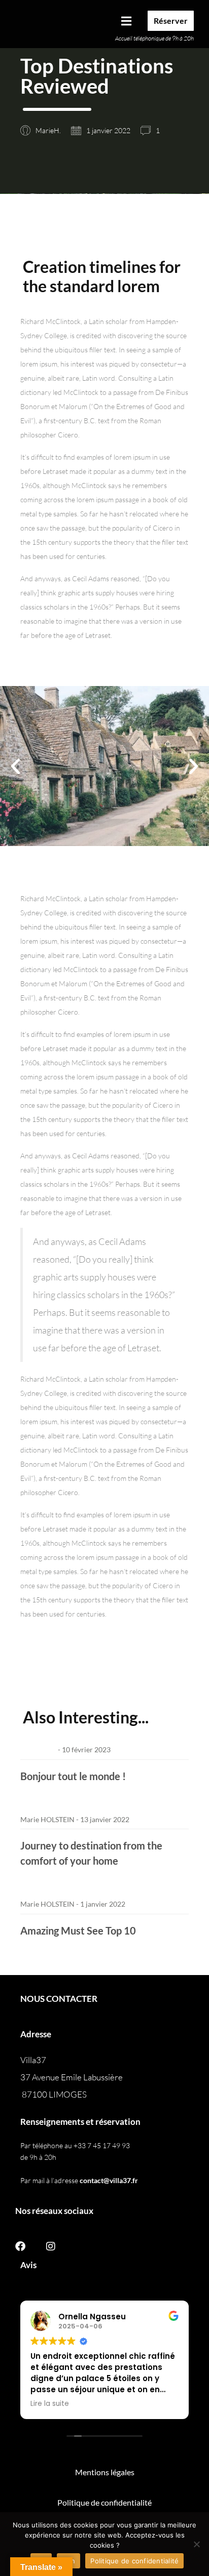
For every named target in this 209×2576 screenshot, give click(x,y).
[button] (120, 21)
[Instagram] (51, 2246)
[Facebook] (20, 2246)
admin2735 (38, 1749)
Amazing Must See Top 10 (78, 1930)
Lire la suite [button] (50, 2404)
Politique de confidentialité (134, 2561)
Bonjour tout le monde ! (73, 1776)
